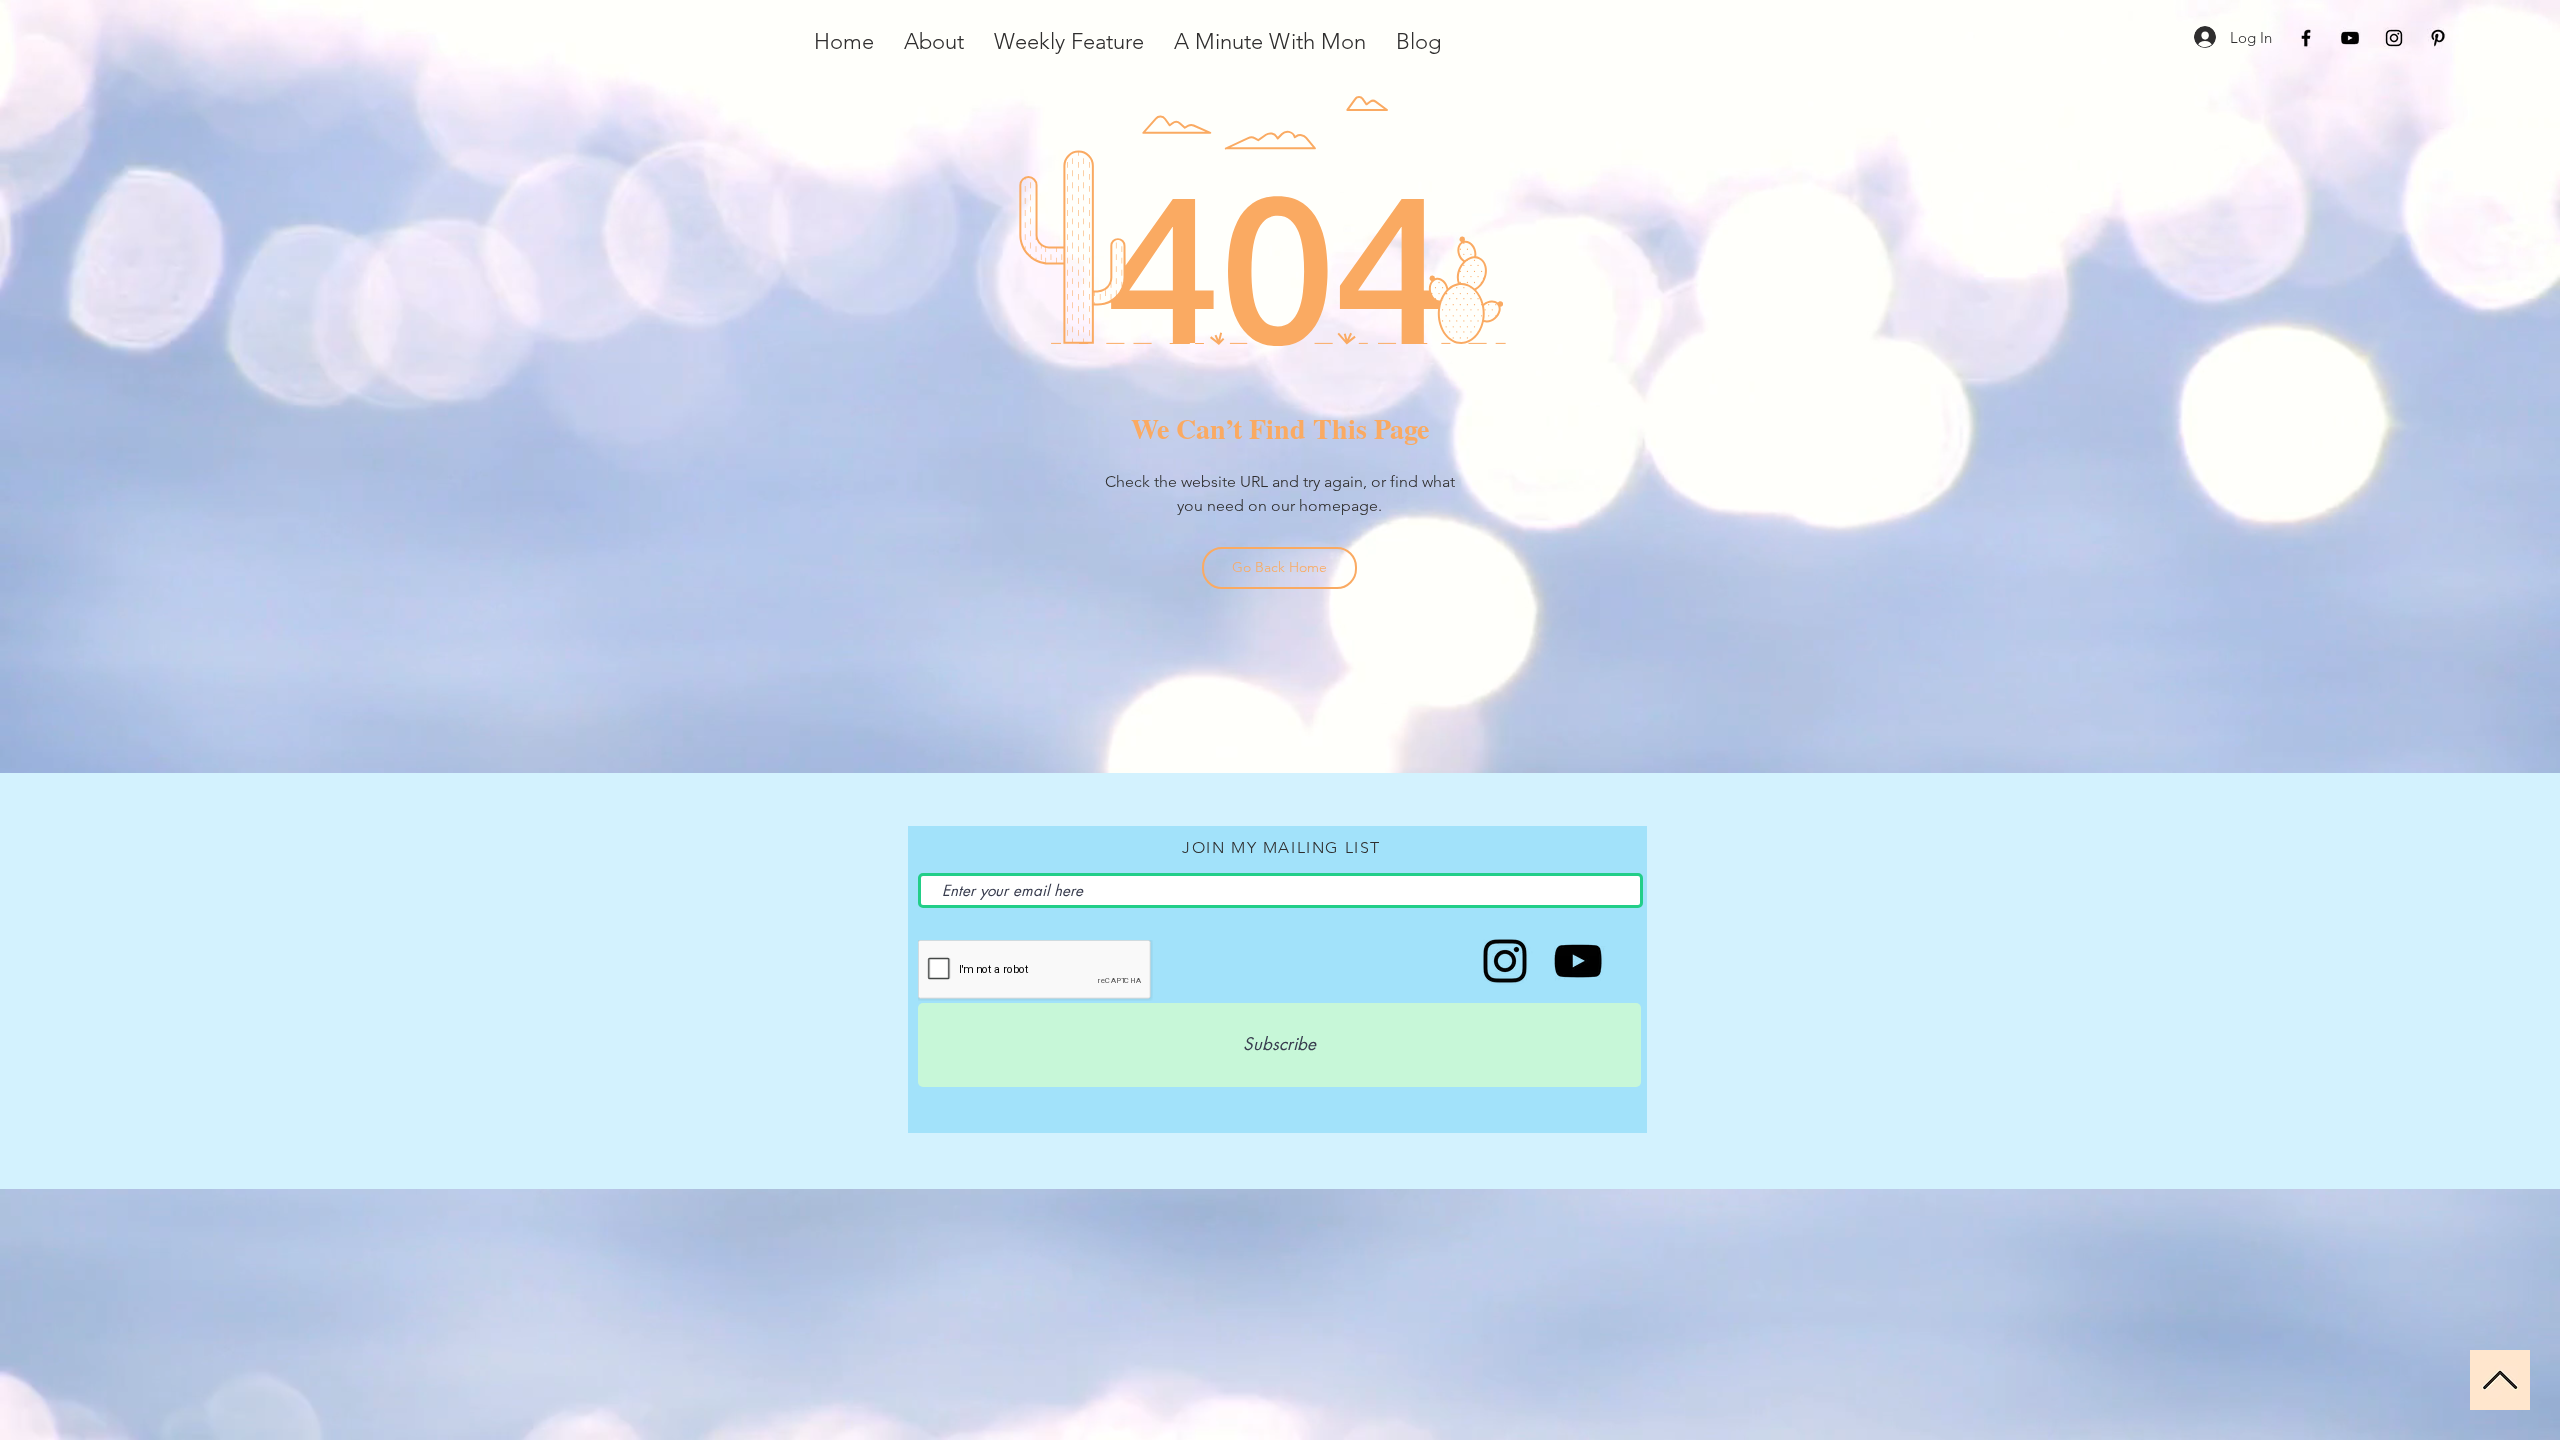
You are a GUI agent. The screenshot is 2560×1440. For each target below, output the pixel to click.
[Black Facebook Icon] (2306, 38)
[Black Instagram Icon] (2394, 38)
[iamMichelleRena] (1578, 961)
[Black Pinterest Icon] (2438, 38)
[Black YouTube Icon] (2350, 38)
